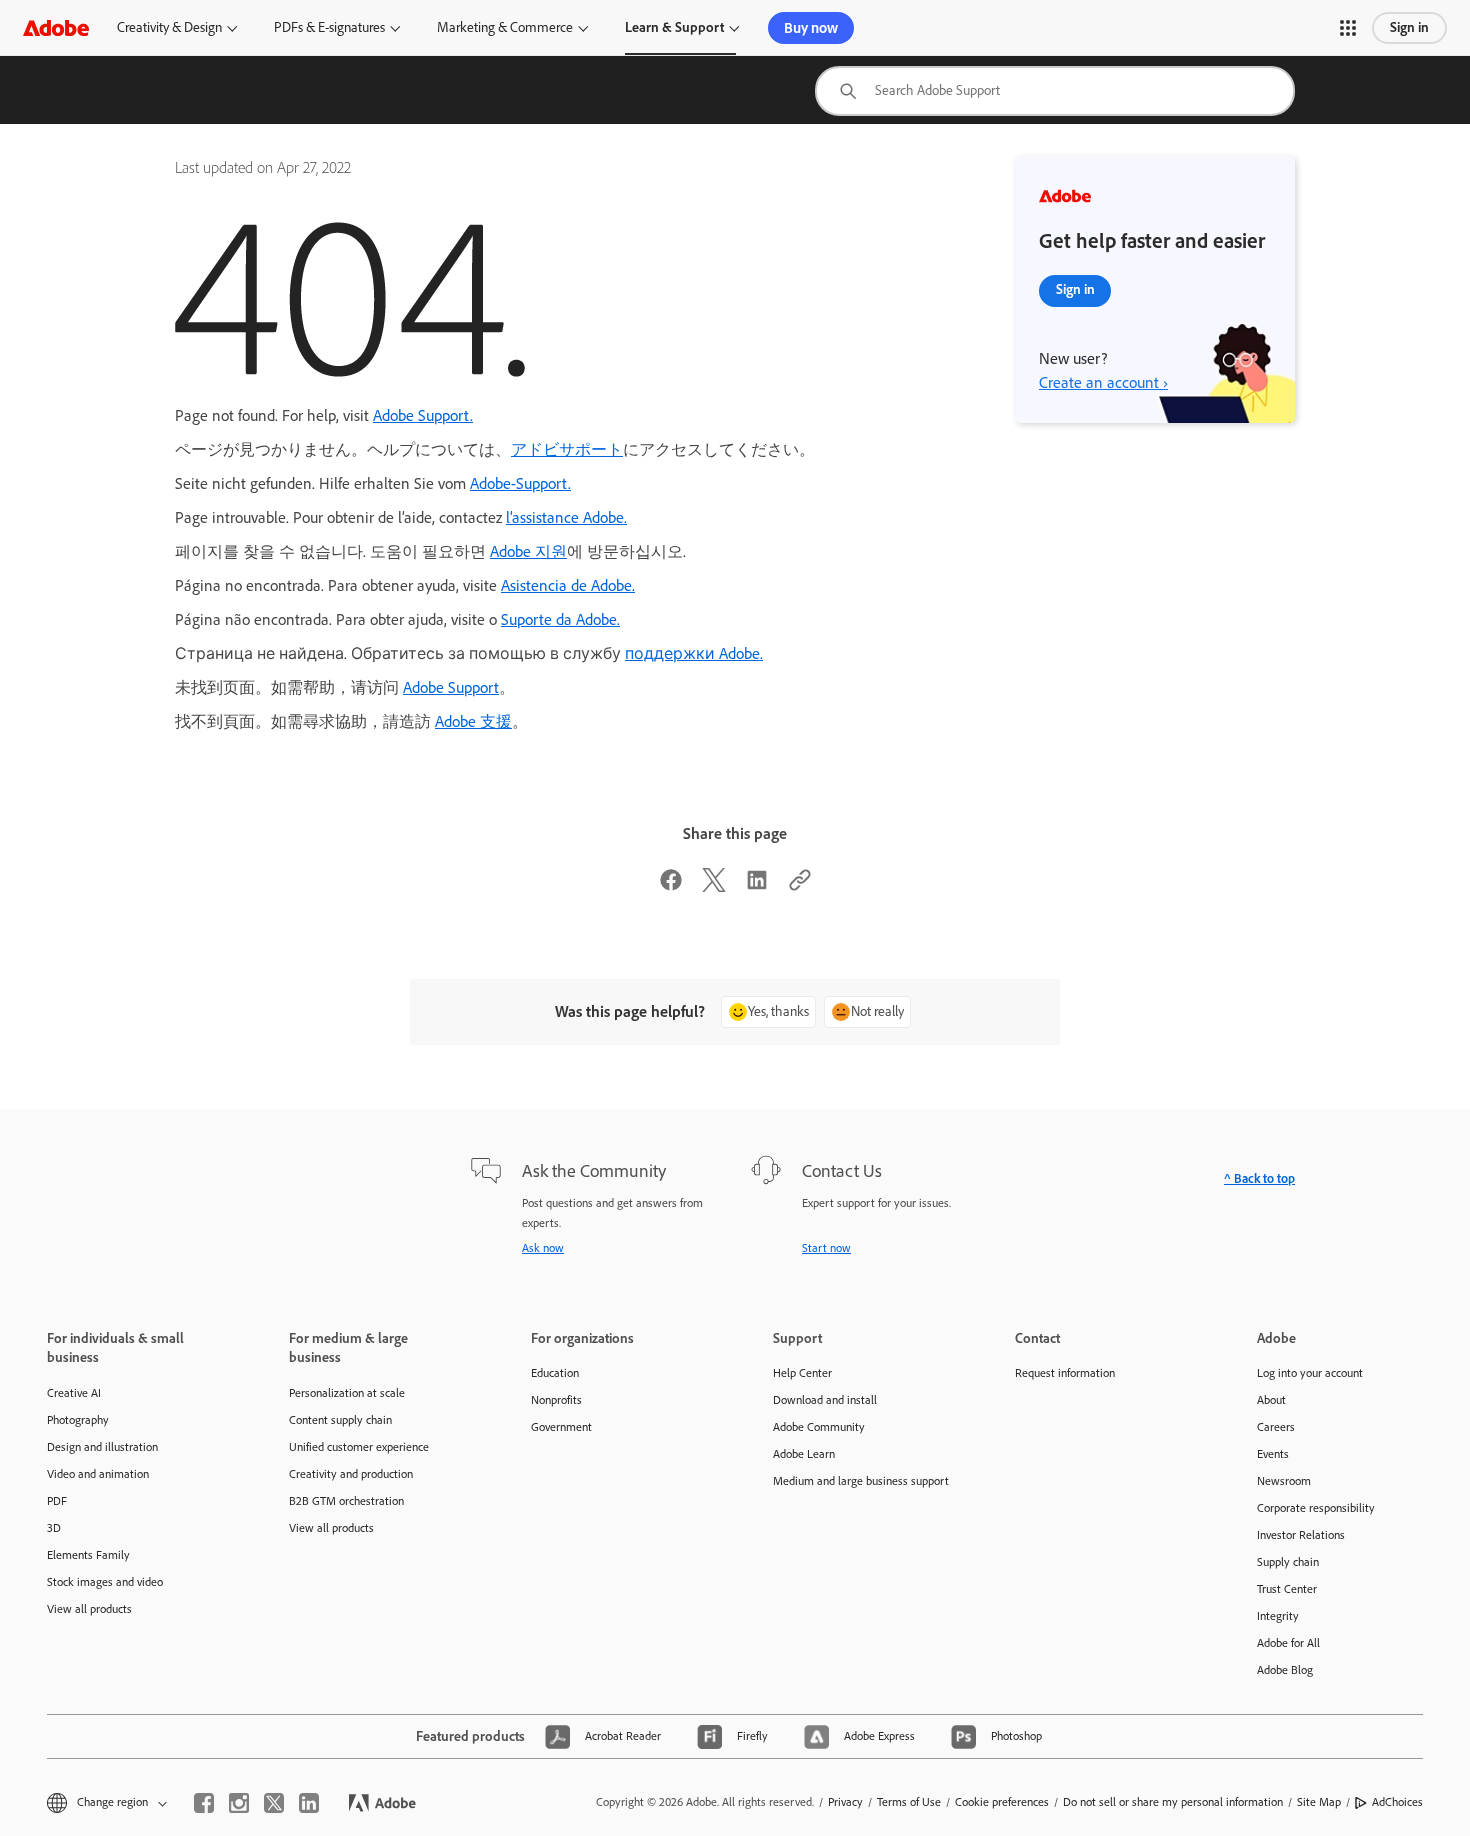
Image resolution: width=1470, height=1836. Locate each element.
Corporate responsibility (1316, 1508)
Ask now (543, 1248)
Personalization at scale (347, 1393)
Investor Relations (1301, 1535)
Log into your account (1310, 1373)
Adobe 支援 (473, 721)
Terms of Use (909, 1802)
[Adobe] (56, 27)
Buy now (811, 28)
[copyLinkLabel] (800, 886)
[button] (1348, 28)
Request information (1065, 1373)
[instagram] (239, 1803)
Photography (78, 1420)
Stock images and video (105, 1582)
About (1271, 1400)
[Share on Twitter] (714, 886)
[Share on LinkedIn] (757, 886)
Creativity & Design (169, 27)
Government (561, 1427)
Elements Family (88, 1555)
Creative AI (74, 1393)
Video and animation (98, 1474)
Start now (826, 1248)
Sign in (1409, 27)
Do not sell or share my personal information (1173, 1802)
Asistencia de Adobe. (568, 585)
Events (1273, 1454)
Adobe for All (1288, 1643)
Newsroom (1284, 1481)
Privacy (845, 1802)
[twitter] (274, 1803)
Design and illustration (102, 1447)
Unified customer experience (359, 1447)
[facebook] (204, 1803)
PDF (57, 1501)
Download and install (825, 1400)
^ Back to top (1259, 1178)
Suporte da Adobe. (560, 619)
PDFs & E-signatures (329, 27)
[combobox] (1055, 91)
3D (54, 1528)
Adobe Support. (423, 415)
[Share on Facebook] (671, 886)
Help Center (802, 1373)
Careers (1276, 1427)
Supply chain (1288, 1562)
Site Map (1319, 1802)
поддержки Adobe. (694, 653)
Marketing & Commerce (505, 27)
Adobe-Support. (520, 483)
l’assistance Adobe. (566, 517)
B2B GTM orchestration (346, 1501)
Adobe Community (819, 1427)
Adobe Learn (804, 1454)
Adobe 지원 (528, 551)
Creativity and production (351, 1474)
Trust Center (1287, 1589)
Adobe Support (451, 687)
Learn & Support (674, 27)
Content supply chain (340, 1420)
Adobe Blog (1285, 1670)
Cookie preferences (1002, 1802)
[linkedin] (309, 1803)
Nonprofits (556, 1400)
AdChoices (1397, 1802)
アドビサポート (567, 449)
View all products (89, 1609)
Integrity (1278, 1616)
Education (555, 1373)
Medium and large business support (861, 1481)
